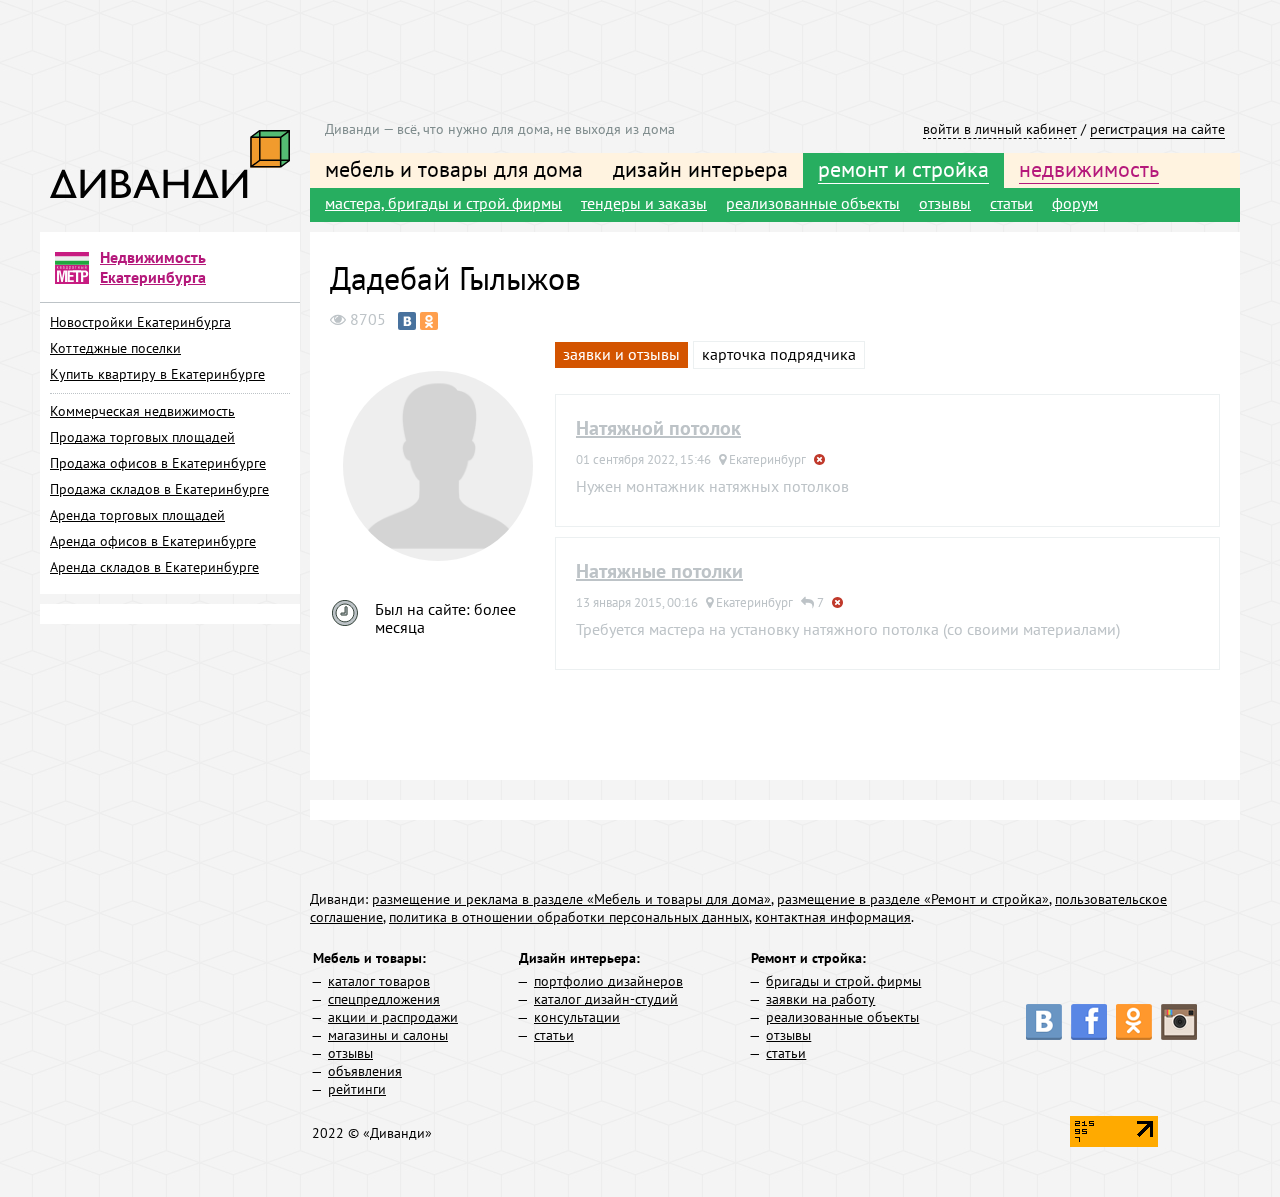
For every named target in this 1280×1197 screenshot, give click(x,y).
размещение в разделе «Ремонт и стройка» (913, 899)
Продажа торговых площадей (142, 437)
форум (1075, 203)
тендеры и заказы (644, 203)
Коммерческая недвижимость (142, 411)
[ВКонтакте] (407, 321)
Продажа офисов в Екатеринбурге (158, 463)
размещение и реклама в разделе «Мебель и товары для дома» (571, 899)
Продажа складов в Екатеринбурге (159, 489)
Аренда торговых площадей (137, 515)
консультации (577, 1017)
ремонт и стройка (903, 169)
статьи (1011, 203)
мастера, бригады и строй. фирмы (443, 203)
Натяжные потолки (659, 571)
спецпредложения (384, 999)
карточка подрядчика (779, 354)
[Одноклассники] (429, 321)
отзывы (945, 203)
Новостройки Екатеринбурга (140, 322)
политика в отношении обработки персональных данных (569, 917)
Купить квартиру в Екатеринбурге (157, 374)
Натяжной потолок (658, 428)
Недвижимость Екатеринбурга (153, 267)
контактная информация (833, 917)
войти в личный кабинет (1000, 129)
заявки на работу (820, 999)
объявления (365, 1071)
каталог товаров (379, 981)
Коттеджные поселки (115, 348)
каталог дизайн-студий (606, 999)
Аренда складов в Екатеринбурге (154, 567)
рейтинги (357, 1089)
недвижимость (1089, 169)
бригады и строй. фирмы (843, 981)
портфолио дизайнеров (608, 981)
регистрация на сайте (1157, 129)
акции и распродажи (393, 1017)
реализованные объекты (813, 203)
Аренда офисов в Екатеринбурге (153, 541)
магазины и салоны (388, 1035)
